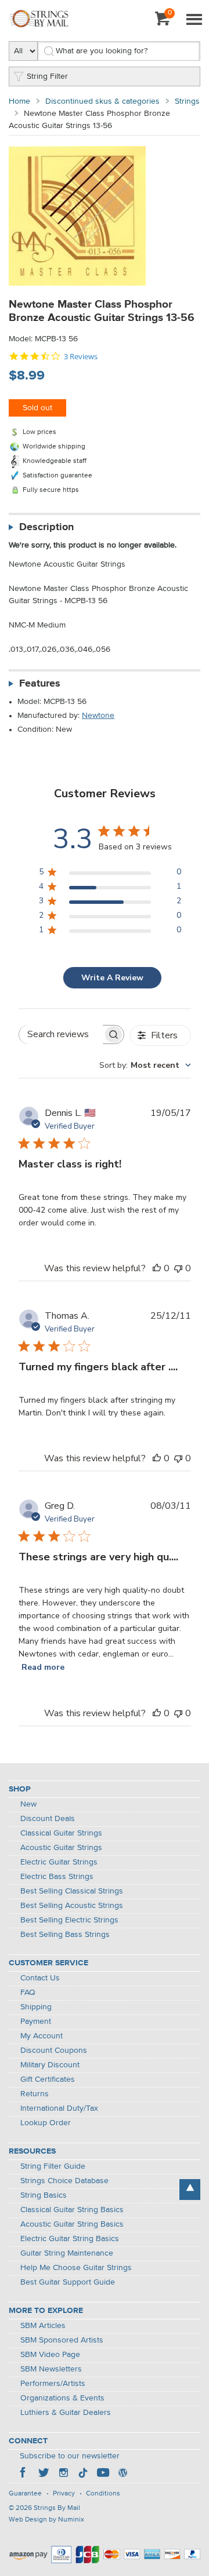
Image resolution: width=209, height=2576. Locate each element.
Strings (187, 101)
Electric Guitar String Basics (70, 2239)
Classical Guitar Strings (61, 1833)
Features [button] (40, 684)
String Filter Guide (53, 2166)
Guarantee (25, 2494)
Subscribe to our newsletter (70, 2456)
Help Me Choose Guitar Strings (76, 2268)
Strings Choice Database (64, 2181)
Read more (43, 1667)
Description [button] (46, 527)
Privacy (64, 2494)
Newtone (98, 716)
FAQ (28, 1993)
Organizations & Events (62, 2398)
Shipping (36, 2007)
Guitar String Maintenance (67, 2253)
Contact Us (40, 1978)
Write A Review (112, 978)
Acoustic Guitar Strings (61, 1848)
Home (19, 101)
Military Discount (50, 2065)
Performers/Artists (53, 2384)
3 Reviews (81, 357)
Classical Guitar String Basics (72, 2210)
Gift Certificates (48, 2079)
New (28, 1804)
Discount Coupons (54, 2050)
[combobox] (145, 1065)
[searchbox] (61, 1035)
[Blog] (122, 2474)
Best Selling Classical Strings (72, 1891)
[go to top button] (190, 2190)
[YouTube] (103, 2474)
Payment (36, 2022)
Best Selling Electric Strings (69, 1920)
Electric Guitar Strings (59, 1862)
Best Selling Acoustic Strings (72, 1906)
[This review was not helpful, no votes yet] (178, 1268)
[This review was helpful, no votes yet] (157, 1268)
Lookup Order (46, 2123)
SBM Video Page (50, 2355)
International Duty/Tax (59, 2108)
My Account (42, 2036)
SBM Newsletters (51, 2369)
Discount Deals (48, 1819)
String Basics (44, 2195)
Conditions (103, 2494)
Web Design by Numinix (46, 2520)
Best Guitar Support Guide (68, 2282)
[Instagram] (63, 2474)
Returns (35, 2094)
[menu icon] (194, 20)
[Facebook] (24, 2474)
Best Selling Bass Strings (65, 1935)
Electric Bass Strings (57, 1877)
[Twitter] (44, 2474)
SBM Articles (43, 2326)
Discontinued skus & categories (102, 101)
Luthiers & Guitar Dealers (66, 2413)
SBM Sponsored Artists (62, 2340)
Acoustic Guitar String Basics (72, 2224)
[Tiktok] (83, 2474)
